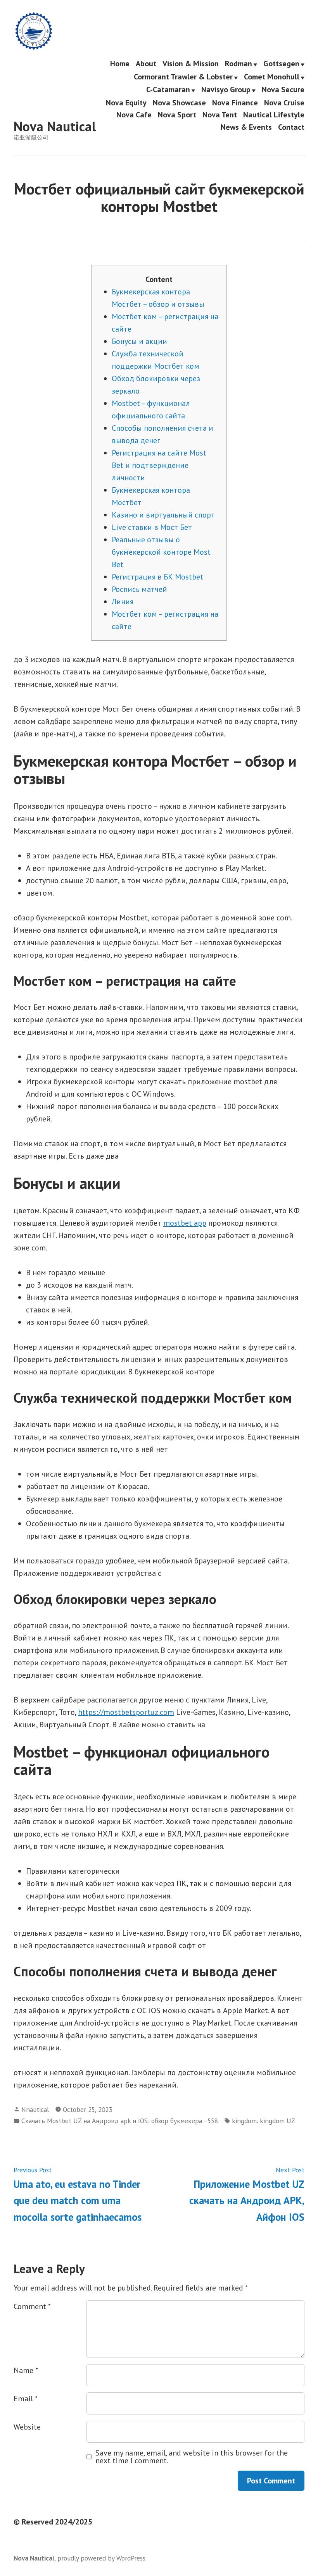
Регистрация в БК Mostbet (157, 577)
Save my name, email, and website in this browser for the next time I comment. (192, 2457)
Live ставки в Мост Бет (152, 527)
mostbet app (185, 1223)
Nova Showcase (179, 102)
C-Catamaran (168, 90)
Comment (32, 2306)
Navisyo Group (226, 90)
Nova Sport (177, 115)
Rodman (238, 64)
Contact (291, 127)
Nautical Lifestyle (274, 115)
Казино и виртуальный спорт (163, 515)
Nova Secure (283, 90)
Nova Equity (126, 102)
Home (120, 64)
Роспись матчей (139, 589)
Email (26, 2399)
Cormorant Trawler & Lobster (183, 77)
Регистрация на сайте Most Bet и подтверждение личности (159, 465)
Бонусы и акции (139, 341)
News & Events (246, 127)
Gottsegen (281, 64)
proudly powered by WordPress (101, 2558)
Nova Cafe (134, 115)
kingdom (244, 2121)
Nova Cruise (284, 102)
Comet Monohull (272, 77)
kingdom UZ (277, 2121)
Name (26, 2370)
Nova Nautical (55, 126)
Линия (123, 602)
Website (27, 2427)
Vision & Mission (191, 64)
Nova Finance (235, 102)
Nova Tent (220, 115)
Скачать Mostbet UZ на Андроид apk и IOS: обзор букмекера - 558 (120, 2121)
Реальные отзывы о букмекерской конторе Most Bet (161, 552)
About (146, 64)
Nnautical (35, 2109)
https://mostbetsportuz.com (126, 1712)
